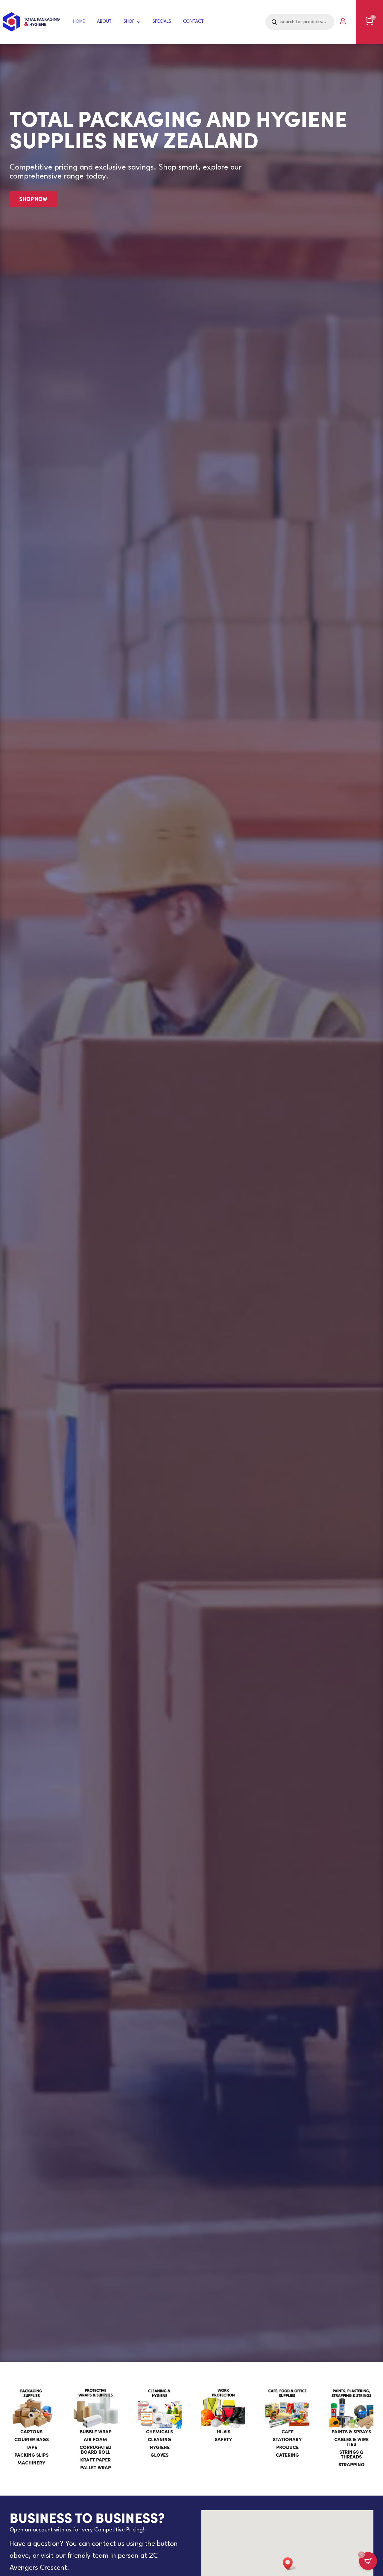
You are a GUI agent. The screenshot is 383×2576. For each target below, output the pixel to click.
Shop (129, 22)
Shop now (33, 199)
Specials (162, 22)
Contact (193, 22)
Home (79, 22)
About (104, 22)
